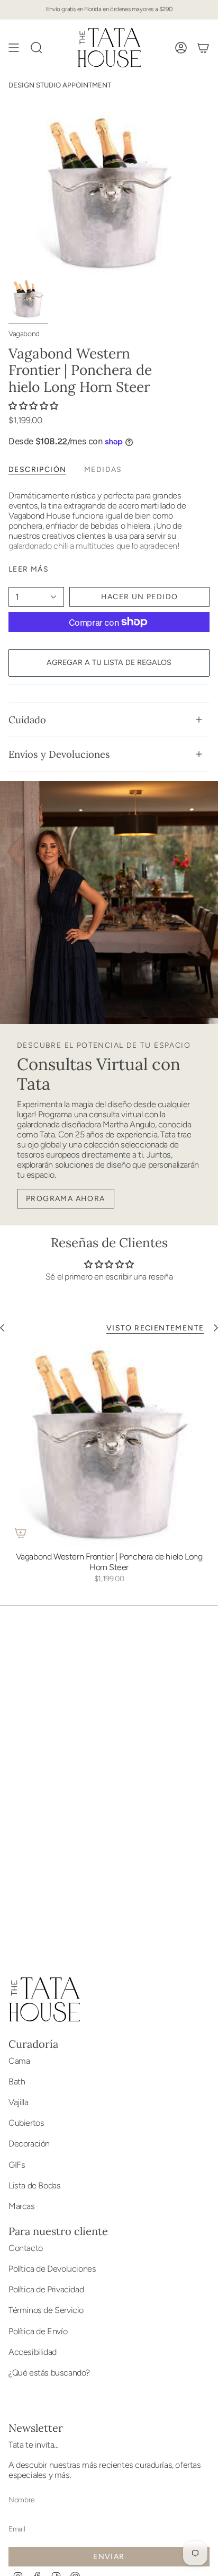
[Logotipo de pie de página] (44, 2000)
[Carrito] (203, 48)
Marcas (22, 2206)
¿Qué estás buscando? (49, 2373)
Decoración (29, 2144)
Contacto (26, 2248)
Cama (19, 2061)
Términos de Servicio (46, 2310)
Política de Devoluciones (52, 2269)
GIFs (17, 2165)
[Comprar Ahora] (21, 1533)
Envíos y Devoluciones (59, 754)
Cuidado (27, 720)
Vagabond (24, 334)
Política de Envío (38, 2331)
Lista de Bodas (34, 2185)
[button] (33, 406)
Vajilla (18, 2102)
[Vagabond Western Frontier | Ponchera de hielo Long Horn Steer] (109, 1444)
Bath (17, 2082)
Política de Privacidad (46, 2289)
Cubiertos (26, 2123)
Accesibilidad (33, 2352)
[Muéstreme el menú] (14, 48)
